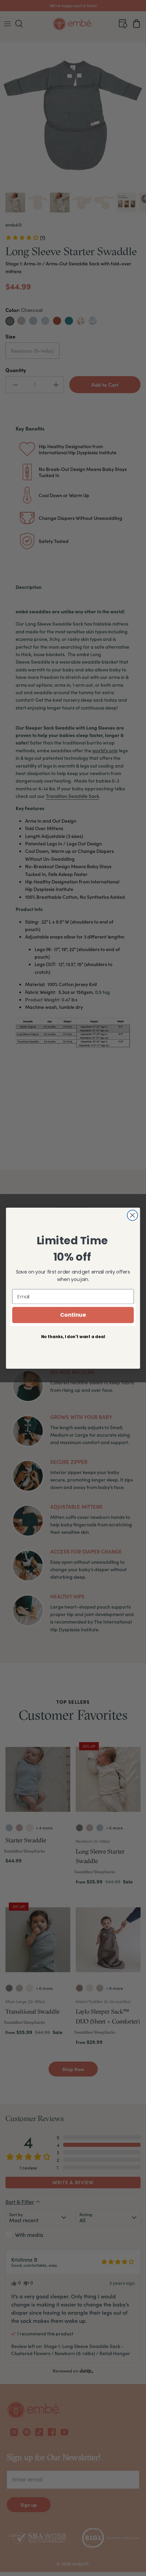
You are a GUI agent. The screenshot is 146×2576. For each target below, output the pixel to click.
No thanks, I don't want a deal (73, 1336)
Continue (73, 1315)
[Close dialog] (133, 1215)
